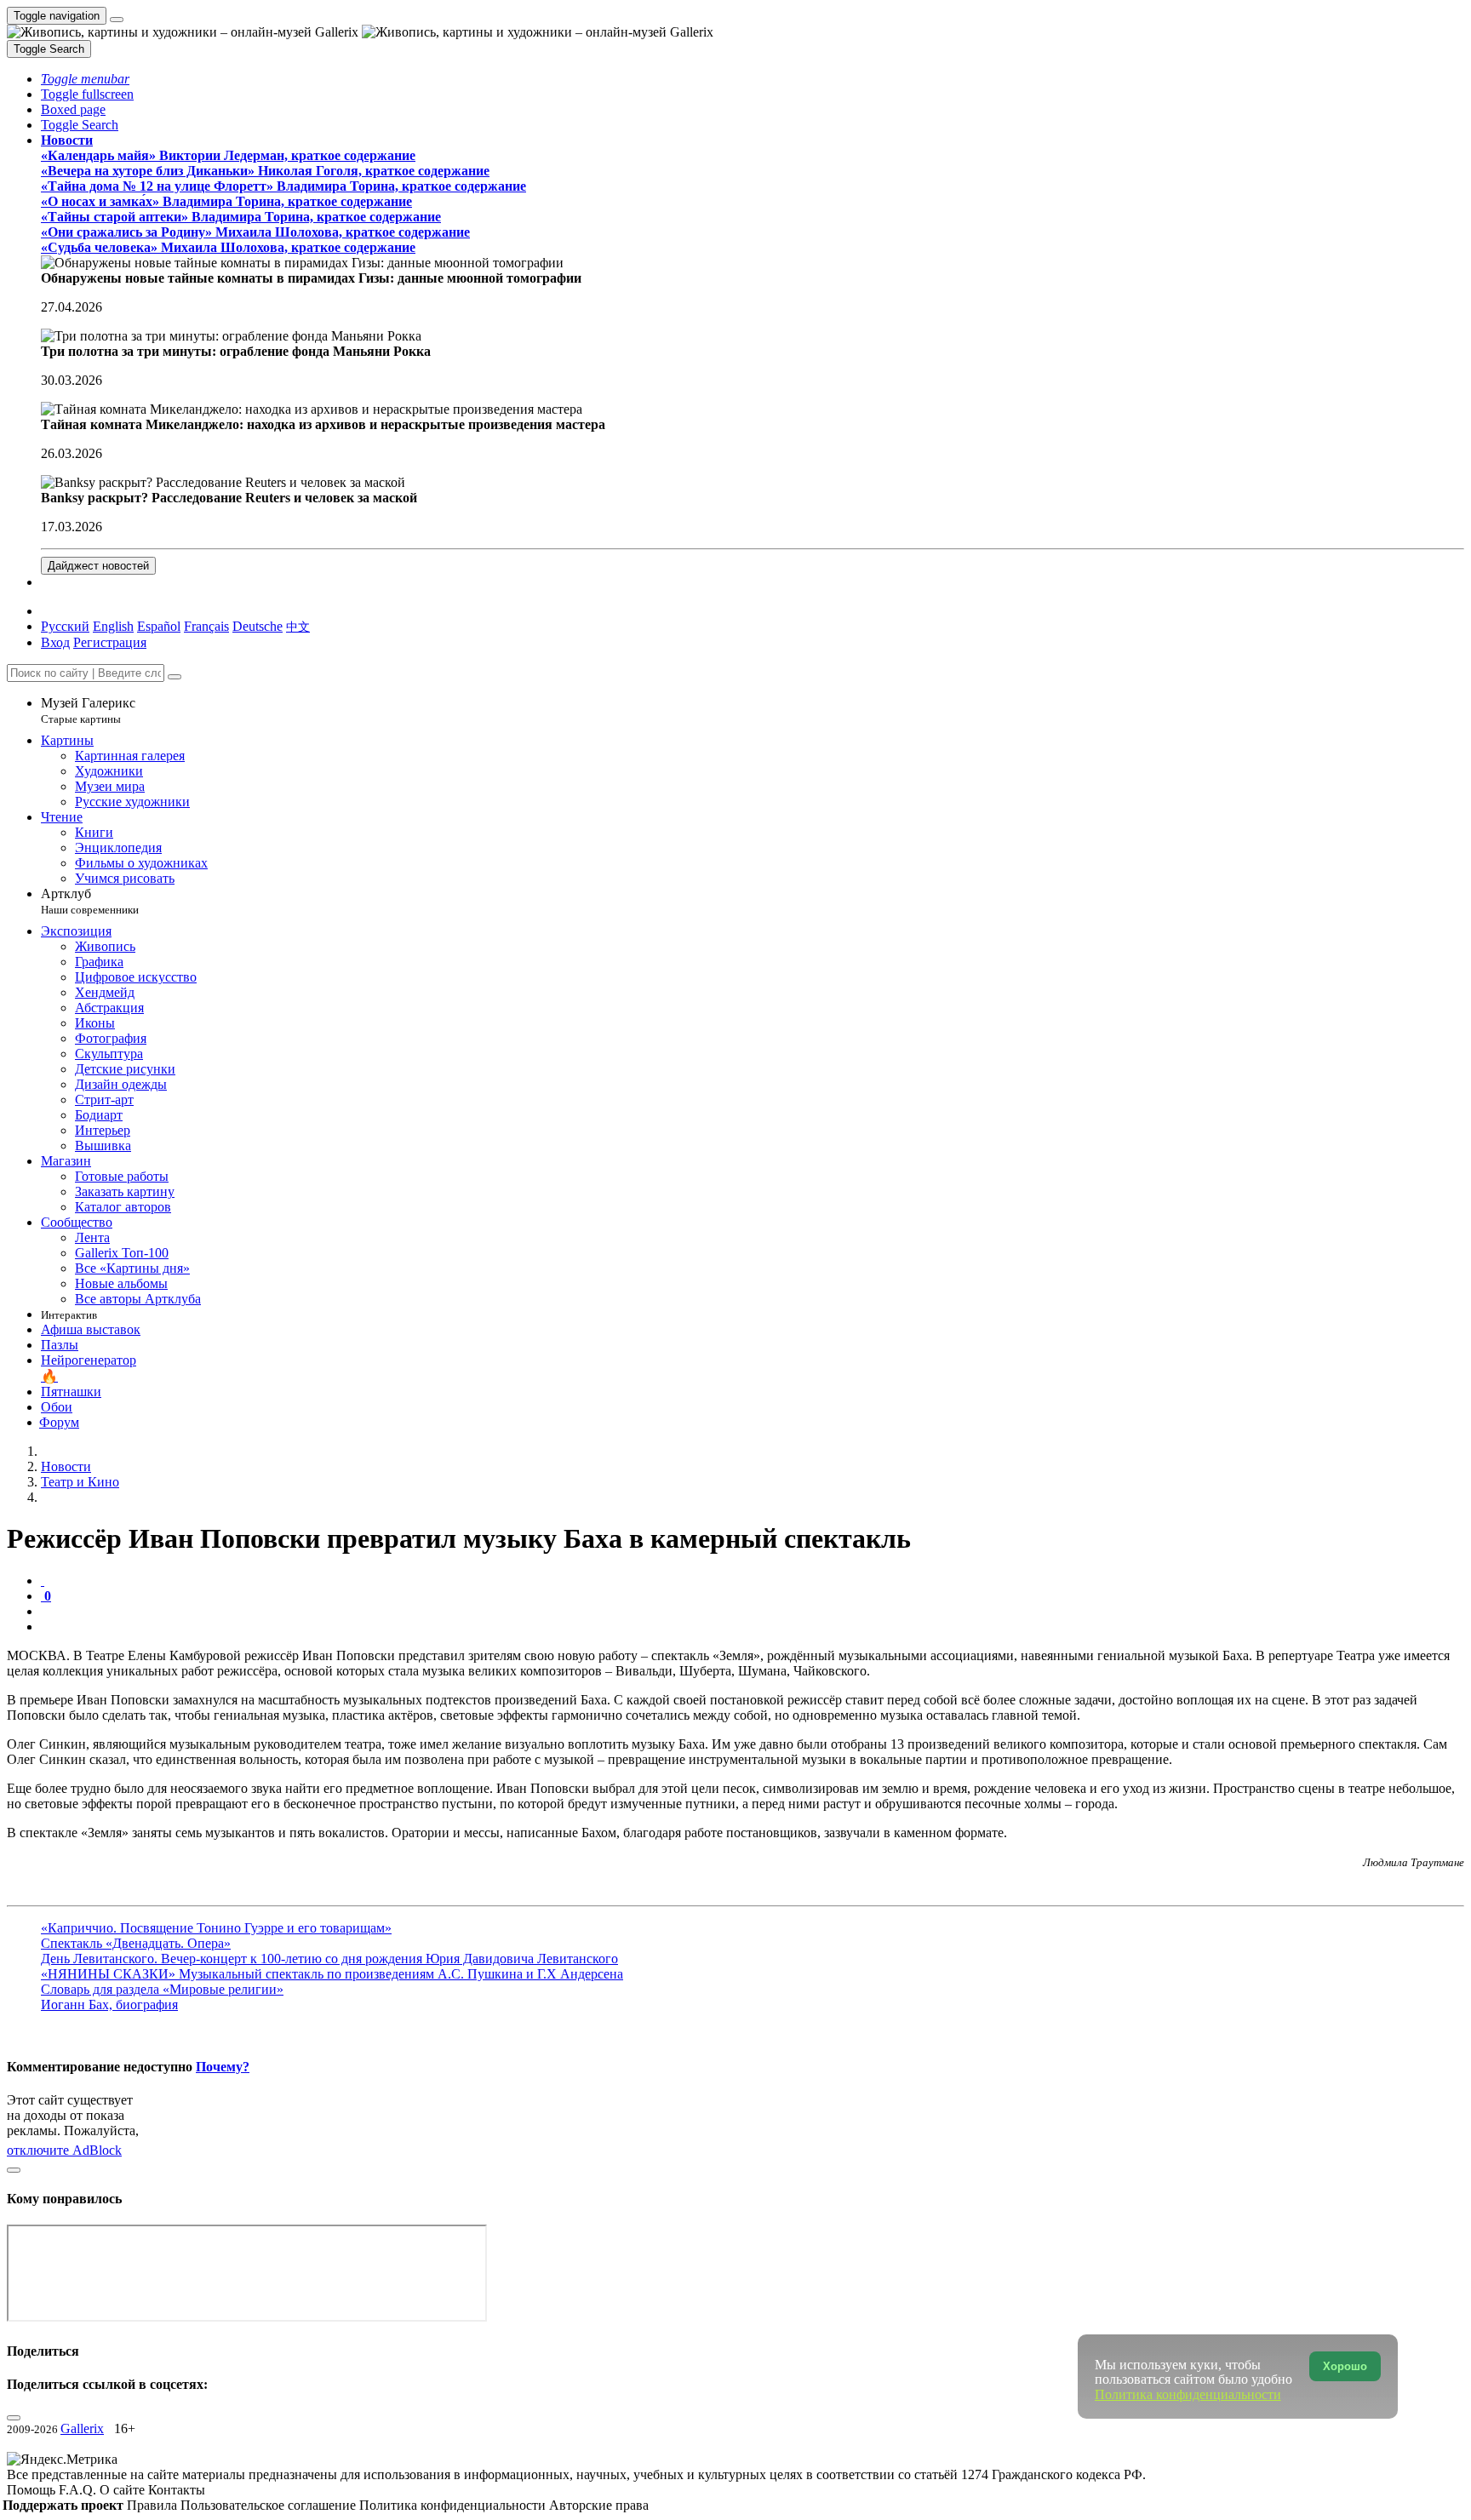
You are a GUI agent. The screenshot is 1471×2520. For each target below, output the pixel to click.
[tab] (43, 1581)
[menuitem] (298, 626)
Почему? (223, 2067)
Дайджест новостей (98, 566)
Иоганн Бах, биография (109, 2005)
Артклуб (90, 901)
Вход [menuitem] (55, 642)
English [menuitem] (113, 626)
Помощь (33, 2490)
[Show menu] (117, 20)
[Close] (175, 677)
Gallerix (82, 2428)
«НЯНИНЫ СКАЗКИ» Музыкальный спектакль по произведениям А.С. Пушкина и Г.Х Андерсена (332, 1974)
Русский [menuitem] (65, 626)
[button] (85, 79)
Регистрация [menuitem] (110, 642)
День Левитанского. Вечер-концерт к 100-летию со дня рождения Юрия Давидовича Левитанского (329, 1959)
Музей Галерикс (88, 710)
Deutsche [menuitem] (258, 626)
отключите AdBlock (64, 2150)
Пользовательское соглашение (270, 2505)
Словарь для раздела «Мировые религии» (162, 1989)
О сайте (124, 2490)
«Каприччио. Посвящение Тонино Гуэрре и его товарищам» (216, 1928)
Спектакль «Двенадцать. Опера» (136, 1943)
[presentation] (753, 1612)
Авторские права (599, 2505)
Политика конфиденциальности (454, 2505)
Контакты (177, 2490)
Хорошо (1345, 2366)
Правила (154, 2505)
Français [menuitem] (206, 626)
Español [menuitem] (159, 626)
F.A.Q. (79, 2490)
